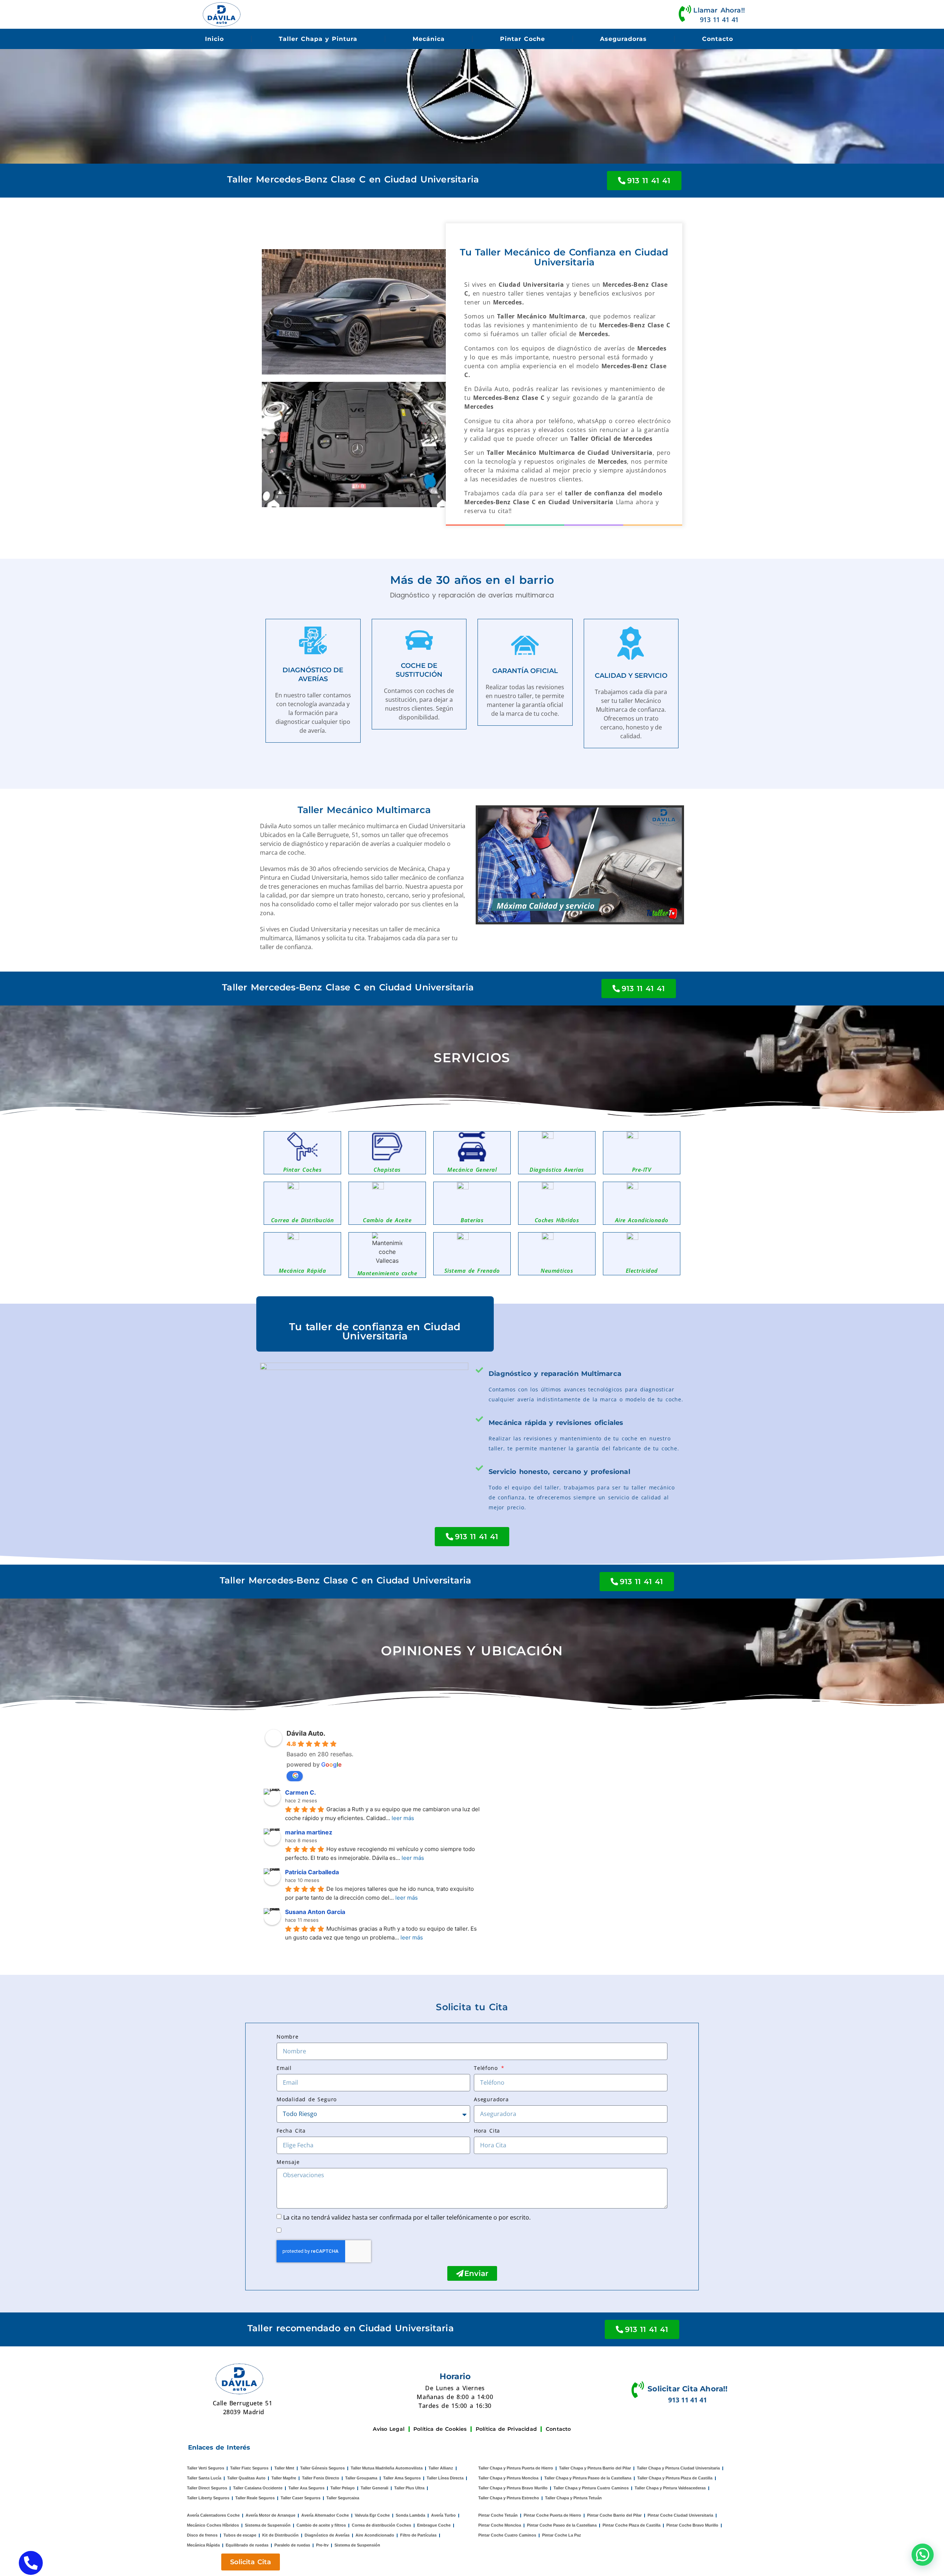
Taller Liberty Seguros (208, 2498)
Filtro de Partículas (418, 2535)
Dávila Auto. (306, 1733)
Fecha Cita (291, 2131)
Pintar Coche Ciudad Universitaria (680, 2515)
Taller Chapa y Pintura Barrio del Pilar (595, 2468)
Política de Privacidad (506, 2429)
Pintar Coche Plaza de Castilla (631, 2525)
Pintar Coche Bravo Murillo (692, 2525)
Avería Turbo (443, 2515)
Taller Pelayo (343, 2488)
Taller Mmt (284, 2468)
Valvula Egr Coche (372, 2515)
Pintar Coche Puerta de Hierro (552, 2515)
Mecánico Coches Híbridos (213, 2525)
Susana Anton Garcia (315, 1912)
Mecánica (429, 39)
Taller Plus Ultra (409, 2488)
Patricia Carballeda (312, 1872)
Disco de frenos (202, 2535)
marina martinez (309, 1832)
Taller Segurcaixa (343, 2498)
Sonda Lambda (410, 2515)
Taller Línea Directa (445, 2478)
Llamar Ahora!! (719, 10)
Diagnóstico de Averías (327, 2535)
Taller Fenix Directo (321, 2478)
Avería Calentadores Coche (213, 2515)
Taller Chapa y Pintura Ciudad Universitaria (678, 2468)
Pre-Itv (322, 2545)
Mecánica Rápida (203, 2545)
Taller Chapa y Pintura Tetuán (573, 2498)
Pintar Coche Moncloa (500, 2525)
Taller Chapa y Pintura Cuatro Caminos (591, 2488)
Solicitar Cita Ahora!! (688, 2389)
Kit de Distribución (280, 2535)
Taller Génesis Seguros (322, 2468)
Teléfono (487, 2068)
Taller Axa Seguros (306, 2488)
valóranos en (295, 1776)
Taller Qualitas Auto (246, 2478)
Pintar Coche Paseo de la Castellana (562, 2525)
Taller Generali (374, 2488)
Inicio (214, 39)
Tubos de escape (240, 2535)
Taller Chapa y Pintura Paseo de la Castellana (588, 2478)
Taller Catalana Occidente (258, 2488)
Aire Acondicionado (375, 2535)
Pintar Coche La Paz (562, 2535)
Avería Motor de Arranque (270, 2515)
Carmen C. (301, 1792)
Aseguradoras (623, 39)
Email (284, 2068)
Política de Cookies (440, 2429)
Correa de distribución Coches (381, 2525)
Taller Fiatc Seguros (249, 2468)
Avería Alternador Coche (325, 2515)
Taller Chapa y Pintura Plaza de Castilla (675, 2478)
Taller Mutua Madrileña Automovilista (387, 2468)
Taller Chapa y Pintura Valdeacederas (670, 2488)
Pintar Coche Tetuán (498, 2515)
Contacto (718, 39)
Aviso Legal (389, 2429)
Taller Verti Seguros (206, 2468)
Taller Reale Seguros (255, 2498)
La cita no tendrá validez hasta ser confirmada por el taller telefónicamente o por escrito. (407, 2217)
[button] (923, 2555)
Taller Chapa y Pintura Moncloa (508, 2478)
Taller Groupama (361, 2478)
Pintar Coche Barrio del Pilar (614, 2515)
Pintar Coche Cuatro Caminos (507, 2535)
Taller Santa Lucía (204, 2478)
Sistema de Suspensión (268, 2525)
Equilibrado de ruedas (247, 2545)
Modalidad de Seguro (307, 2099)
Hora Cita (487, 2131)
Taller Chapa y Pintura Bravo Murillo (513, 2488)
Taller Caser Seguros (301, 2498)
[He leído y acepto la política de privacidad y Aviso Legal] (284, 2230)
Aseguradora (491, 2099)
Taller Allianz (441, 2468)
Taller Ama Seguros (402, 2478)
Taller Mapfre (284, 2478)
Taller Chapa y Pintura (318, 39)
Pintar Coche (523, 39)
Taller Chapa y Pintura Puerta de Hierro (516, 2468)
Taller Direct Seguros (207, 2488)
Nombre (288, 2037)
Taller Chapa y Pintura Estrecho (509, 2498)
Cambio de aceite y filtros (321, 2525)
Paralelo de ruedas (292, 2545)
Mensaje (288, 2162)
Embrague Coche (434, 2525)
